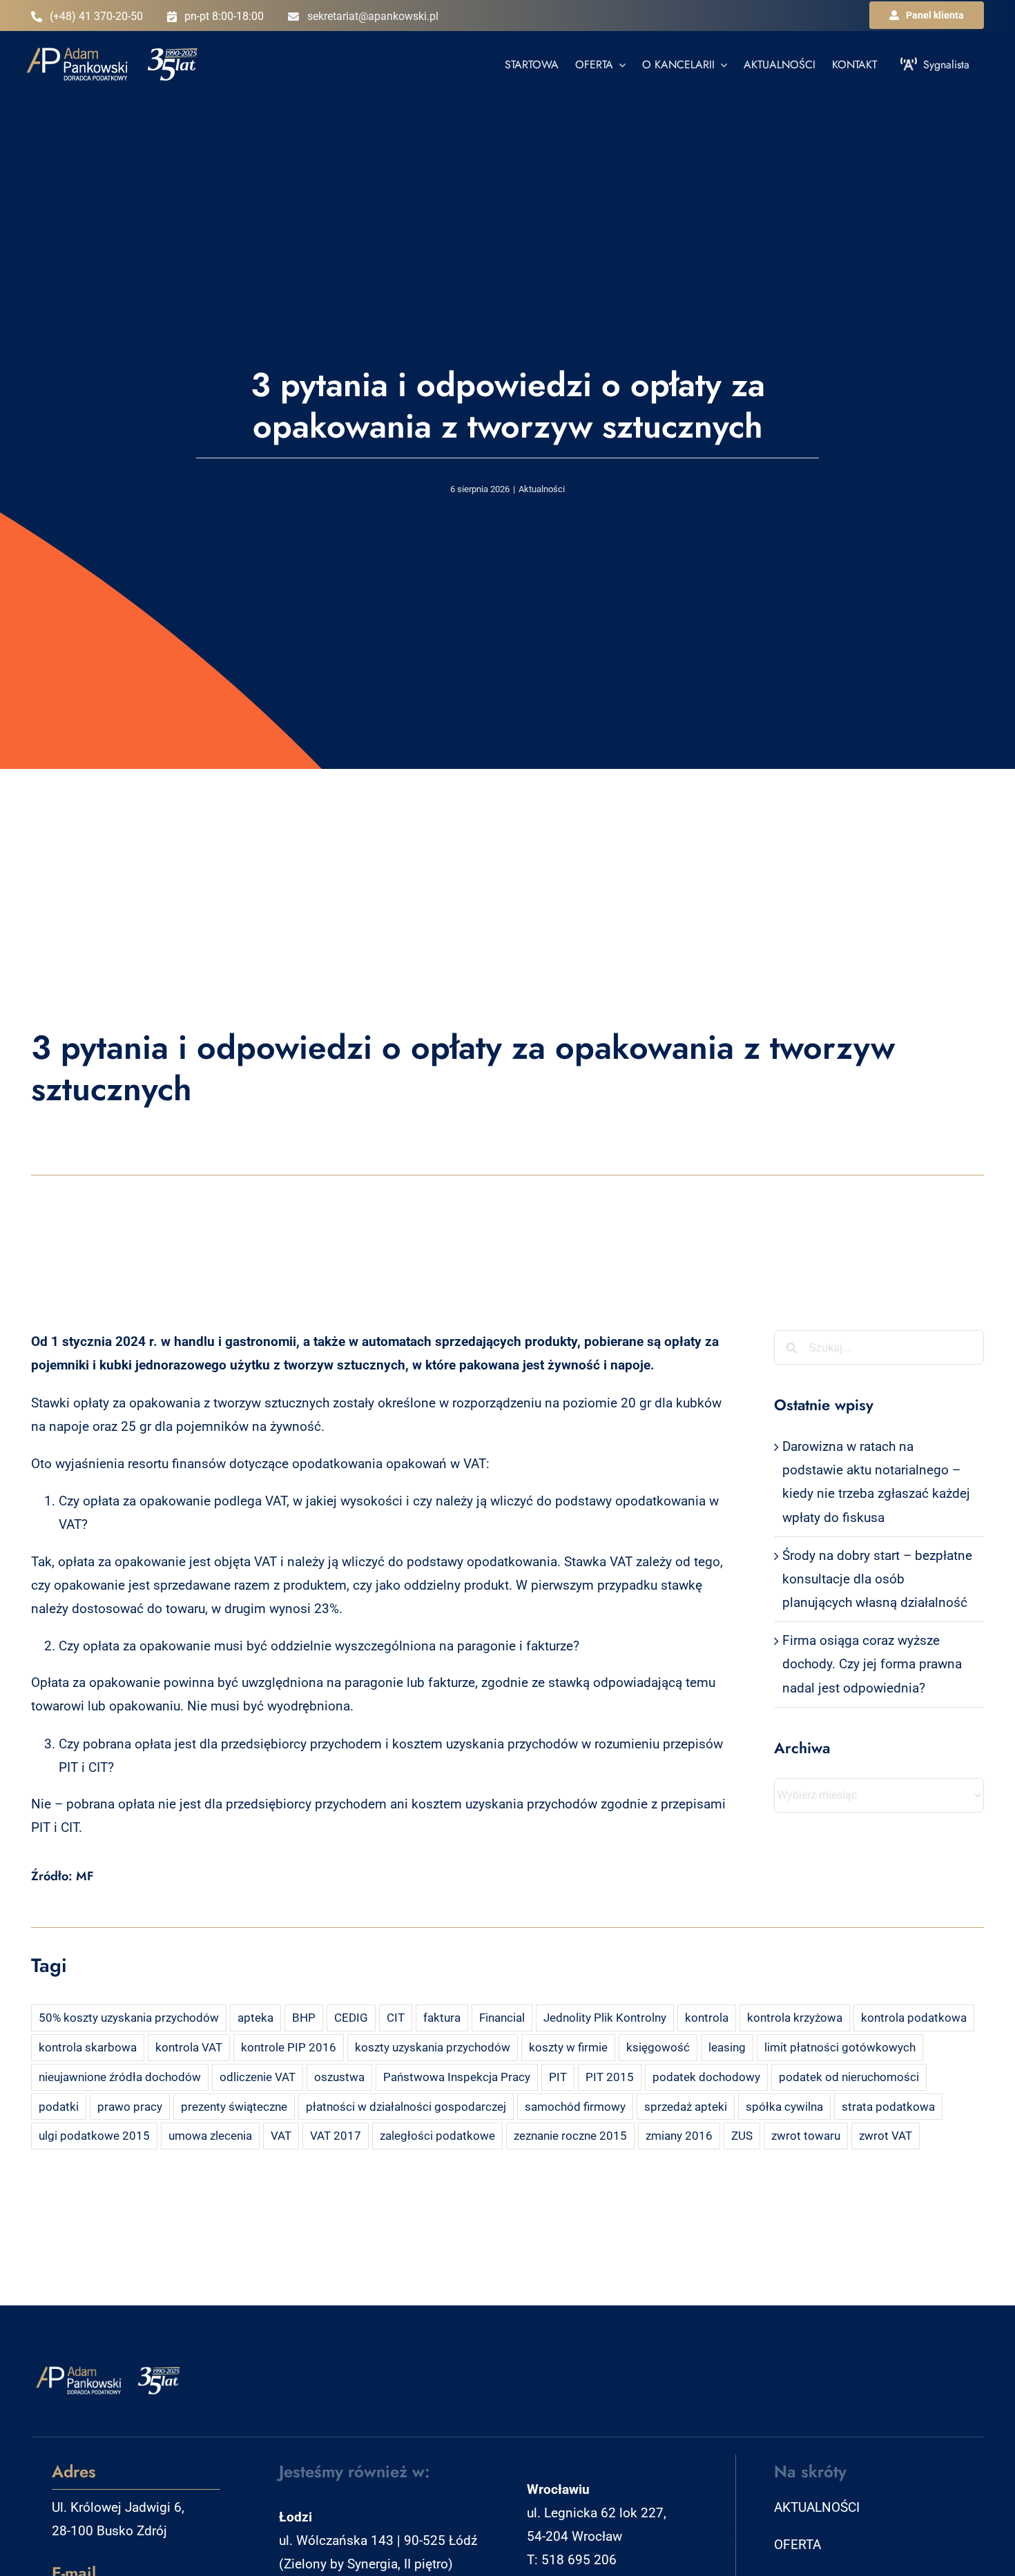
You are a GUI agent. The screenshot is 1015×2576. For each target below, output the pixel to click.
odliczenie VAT (258, 2077)
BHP (304, 2018)
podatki (59, 2107)
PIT (558, 2077)
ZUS (742, 2136)
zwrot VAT (886, 2136)
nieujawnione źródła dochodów (120, 2077)
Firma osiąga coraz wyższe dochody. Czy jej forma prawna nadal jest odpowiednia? (872, 1664)
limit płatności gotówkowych (840, 2047)
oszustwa (339, 2077)
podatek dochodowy (706, 2077)
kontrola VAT (189, 2047)
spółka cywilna (784, 2107)
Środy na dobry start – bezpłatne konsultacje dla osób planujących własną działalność (877, 1579)
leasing (727, 2047)
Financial (502, 2018)
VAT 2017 (336, 2136)
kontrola (707, 2018)
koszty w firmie (568, 2047)
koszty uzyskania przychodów (433, 2047)
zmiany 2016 (679, 2136)
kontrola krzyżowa (795, 2018)
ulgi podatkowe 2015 (94, 2136)
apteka (255, 2018)
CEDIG (351, 2018)
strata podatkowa (888, 2107)
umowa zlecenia (210, 2136)
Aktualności (542, 489)
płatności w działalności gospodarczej (406, 2107)
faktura (442, 2018)
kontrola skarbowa (88, 2047)
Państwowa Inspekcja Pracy (457, 2077)
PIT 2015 (610, 2077)
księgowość (658, 2047)
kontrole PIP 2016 (289, 2047)
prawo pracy (130, 2107)
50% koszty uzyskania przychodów (129, 2018)
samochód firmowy (575, 2107)
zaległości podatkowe (437, 2136)
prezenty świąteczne (234, 2107)
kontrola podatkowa (914, 2018)
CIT (396, 2018)
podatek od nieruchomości (849, 2077)
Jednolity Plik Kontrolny (605, 2018)
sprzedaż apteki (686, 2107)
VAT (281, 2136)
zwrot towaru (806, 2136)
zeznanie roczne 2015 (570, 2136)
